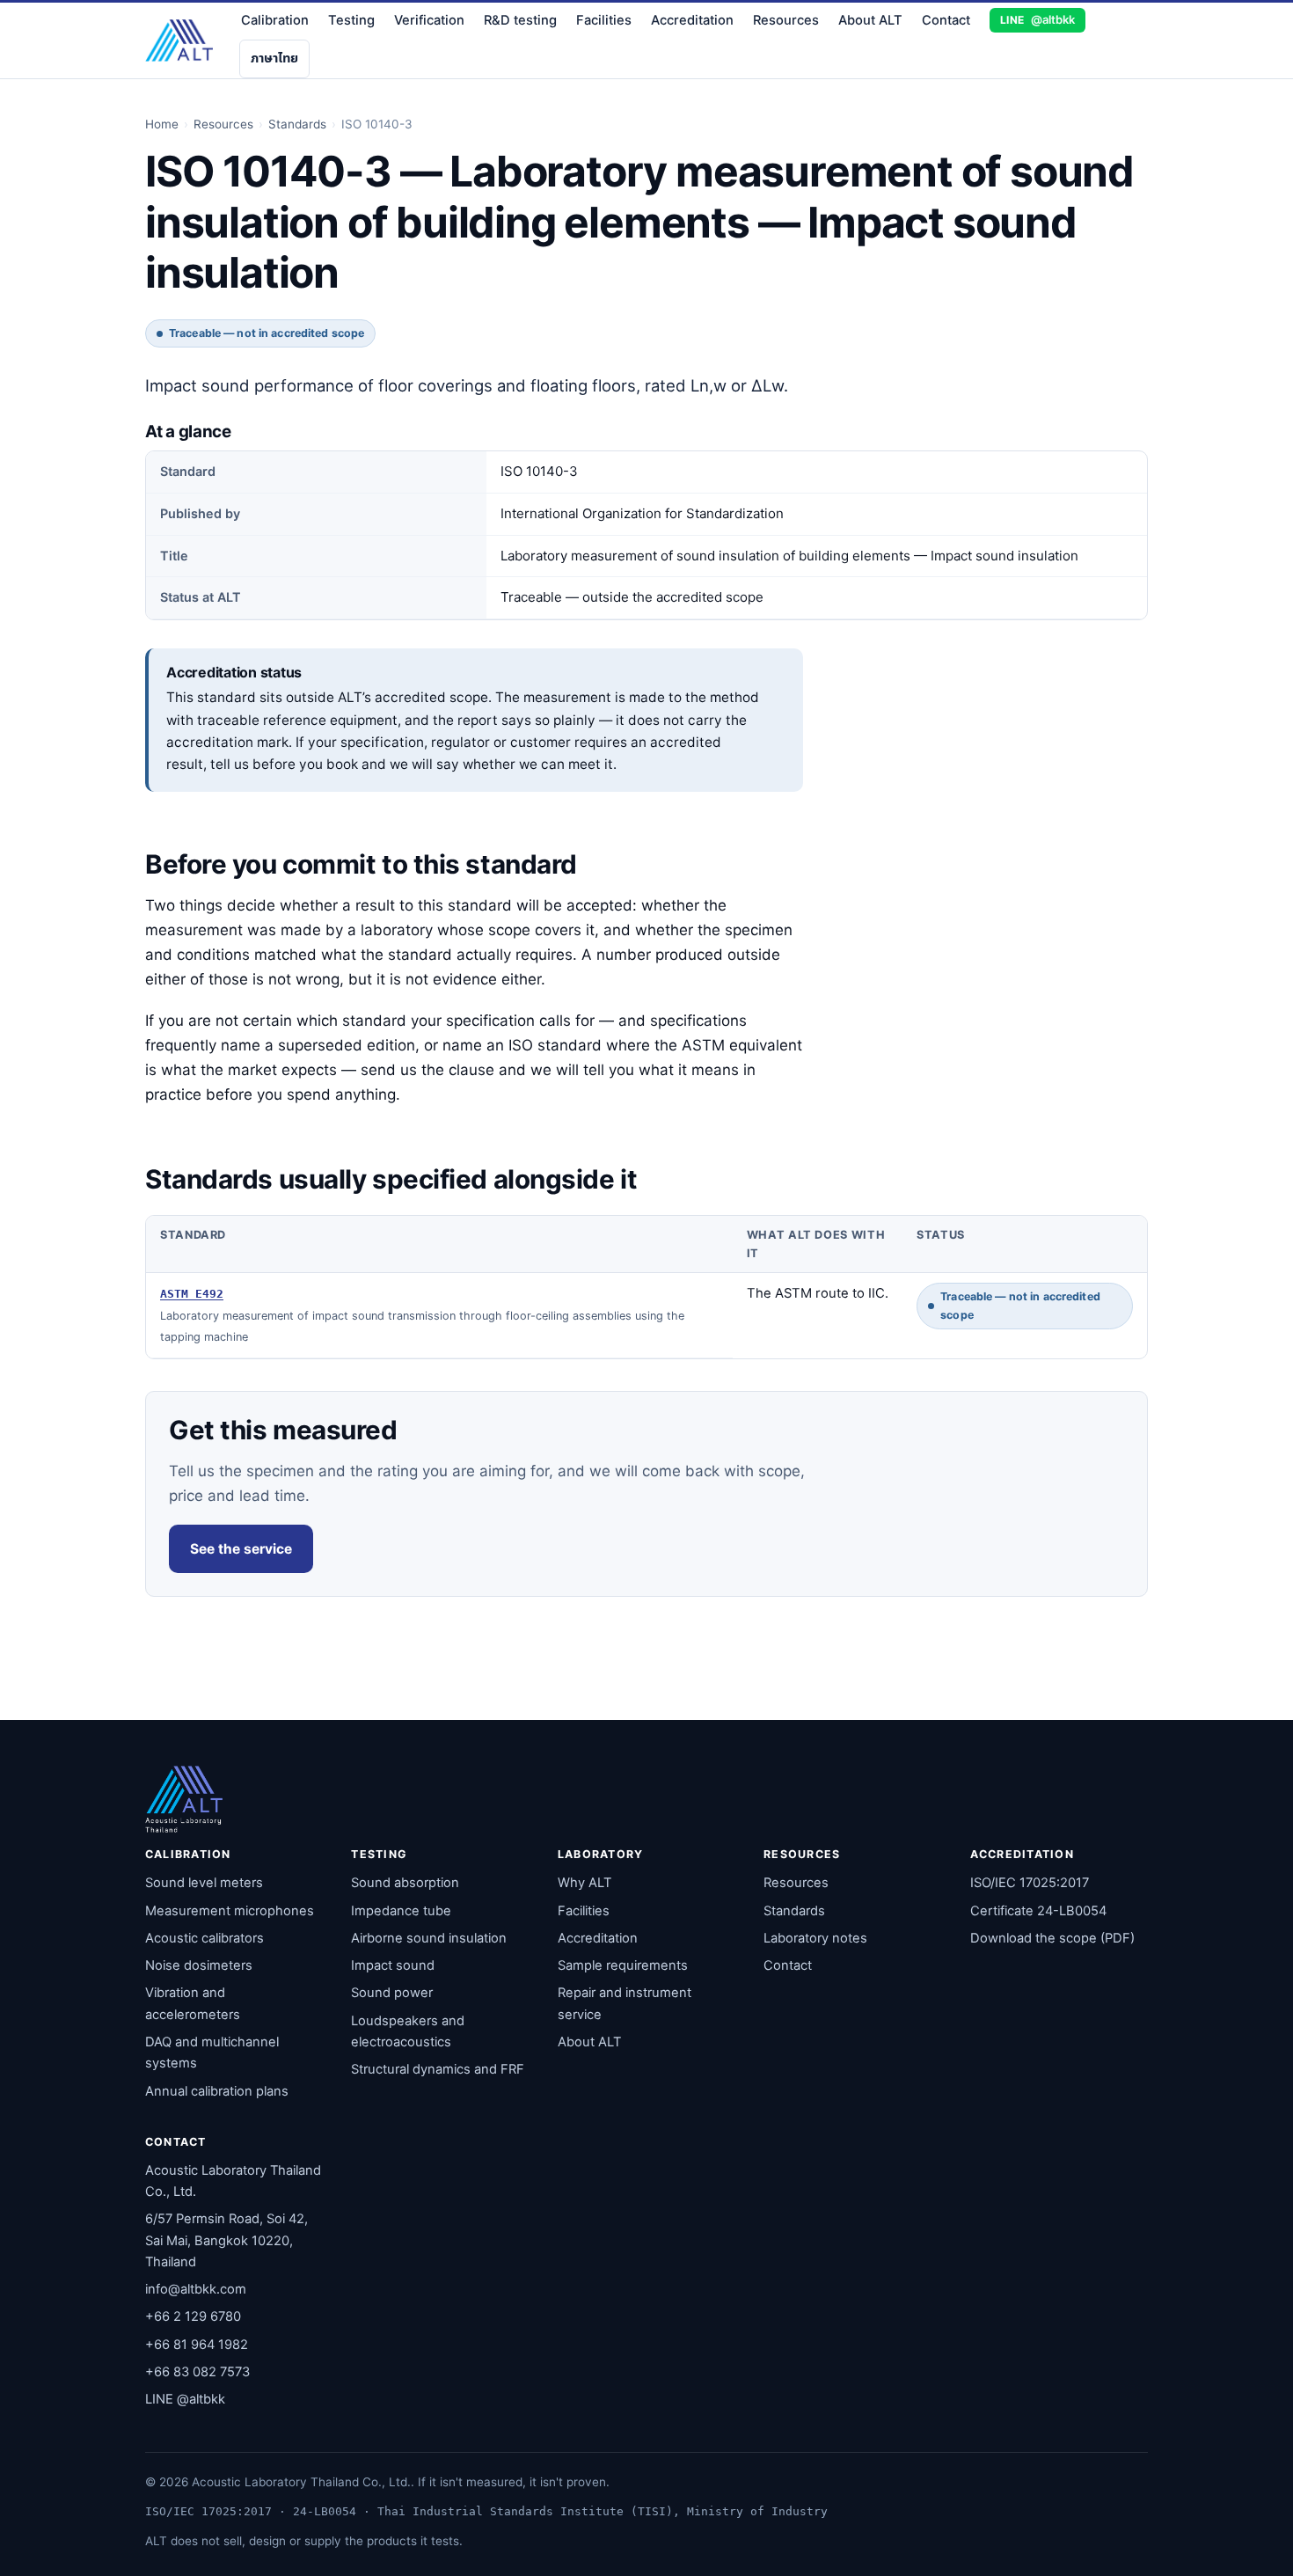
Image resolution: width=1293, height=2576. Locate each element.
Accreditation (692, 20)
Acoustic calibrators (205, 1938)
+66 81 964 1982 (197, 2345)
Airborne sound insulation (429, 1938)
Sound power (392, 1993)
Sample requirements (623, 1965)
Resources (786, 20)
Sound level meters (204, 1883)
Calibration (275, 20)
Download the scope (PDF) (1052, 1938)
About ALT (870, 20)
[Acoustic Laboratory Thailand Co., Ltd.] (179, 40)
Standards (297, 124)
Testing (351, 20)
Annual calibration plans (217, 2091)
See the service (241, 1549)
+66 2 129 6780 (193, 2316)
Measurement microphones (230, 1911)
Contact (946, 20)
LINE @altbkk (185, 2399)
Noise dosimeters (199, 1965)
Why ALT (584, 1883)
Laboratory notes (815, 1938)
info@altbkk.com (196, 2289)
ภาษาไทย (274, 59)
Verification (429, 20)
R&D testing (520, 20)
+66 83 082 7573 (197, 2372)
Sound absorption (405, 1883)
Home (162, 124)
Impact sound (393, 1965)
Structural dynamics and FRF (438, 2069)
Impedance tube (401, 1911)
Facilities (604, 20)
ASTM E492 (192, 1294)
